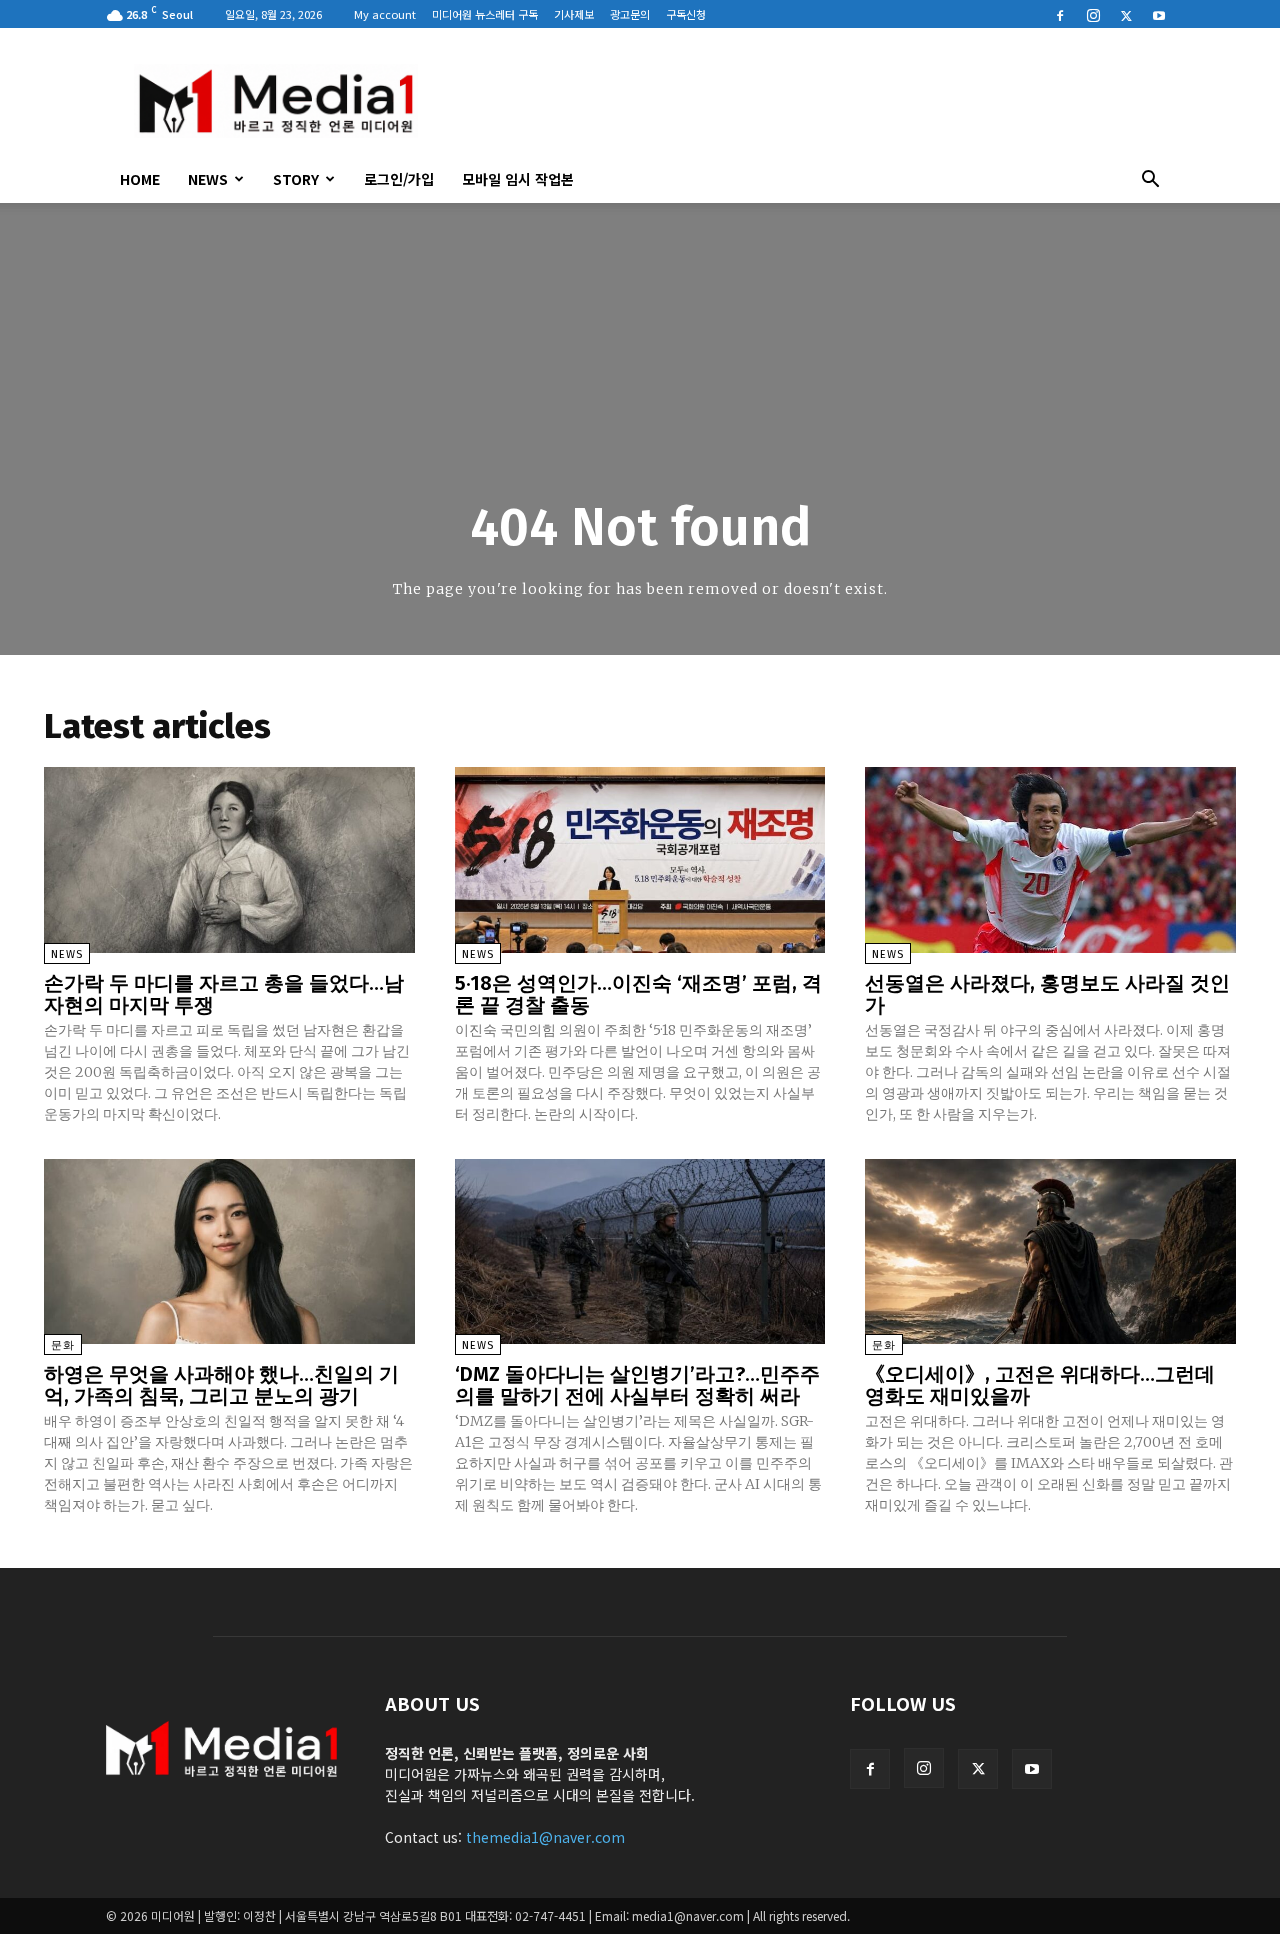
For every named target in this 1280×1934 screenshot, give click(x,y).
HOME (140, 179)
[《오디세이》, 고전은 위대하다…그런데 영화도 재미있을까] (1050, 1251)
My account (385, 14)
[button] (1150, 181)
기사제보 (574, 14)
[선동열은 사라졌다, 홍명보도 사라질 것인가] (1050, 859)
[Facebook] (1060, 14)
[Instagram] (1093, 14)
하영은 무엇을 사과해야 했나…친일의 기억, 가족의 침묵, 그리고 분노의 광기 (221, 1385)
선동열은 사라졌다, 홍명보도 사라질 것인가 (1047, 994)
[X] (1126, 14)
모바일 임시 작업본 (518, 179)
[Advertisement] (810, 101)
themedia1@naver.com (545, 1837)
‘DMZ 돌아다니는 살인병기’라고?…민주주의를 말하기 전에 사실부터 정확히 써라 (637, 1385)
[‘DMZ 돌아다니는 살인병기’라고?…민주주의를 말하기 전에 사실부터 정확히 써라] (640, 1251)
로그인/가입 (399, 179)
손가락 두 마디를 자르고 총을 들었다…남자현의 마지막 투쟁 (224, 994)
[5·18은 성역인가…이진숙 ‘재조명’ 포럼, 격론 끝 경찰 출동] (640, 859)
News (208, 179)
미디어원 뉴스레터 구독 (485, 14)
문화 (63, 1345)
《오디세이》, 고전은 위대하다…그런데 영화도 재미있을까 (1040, 1385)
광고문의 (630, 14)
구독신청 (686, 14)
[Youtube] (1159, 14)
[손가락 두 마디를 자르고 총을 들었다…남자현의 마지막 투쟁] (229, 859)
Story (296, 179)
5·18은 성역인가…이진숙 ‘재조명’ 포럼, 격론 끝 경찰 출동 (638, 994)
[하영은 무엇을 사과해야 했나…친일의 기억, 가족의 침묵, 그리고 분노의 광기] (229, 1251)
